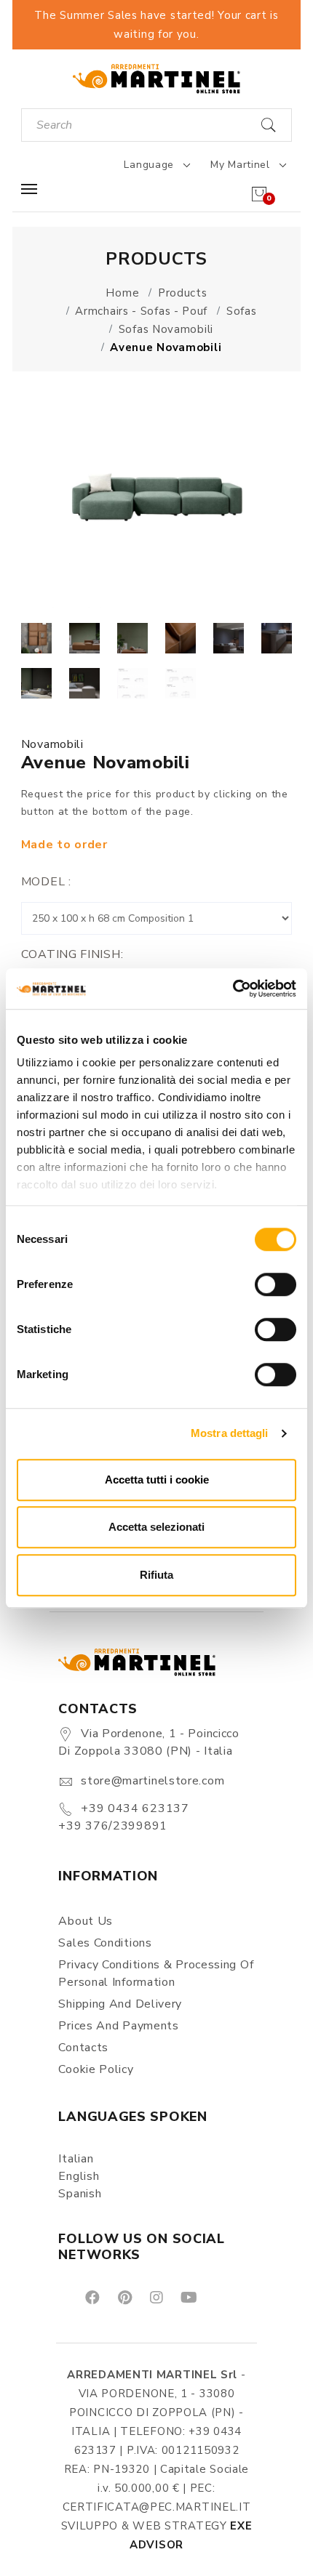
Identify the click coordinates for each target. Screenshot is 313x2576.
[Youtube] (188, 2297)
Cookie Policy (96, 2069)
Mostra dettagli (230, 1433)
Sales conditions (105, 1943)
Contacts (83, 2048)
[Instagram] (155, 2297)
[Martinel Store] (156, 78)
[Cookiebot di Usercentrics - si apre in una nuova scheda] (233, 989)
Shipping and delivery (120, 2004)
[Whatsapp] (222, 2297)
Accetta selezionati (156, 1527)
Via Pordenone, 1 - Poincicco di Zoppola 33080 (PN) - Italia (148, 1742)
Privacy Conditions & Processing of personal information (156, 1973)
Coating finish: (72, 954)
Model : (46, 882)
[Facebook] (91, 2297)
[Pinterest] (124, 2297)
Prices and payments (118, 2026)
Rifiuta (156, 1575)
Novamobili (52, 744)
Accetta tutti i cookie (157, 1480)
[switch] (276, 1284)
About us (86, 1921)
